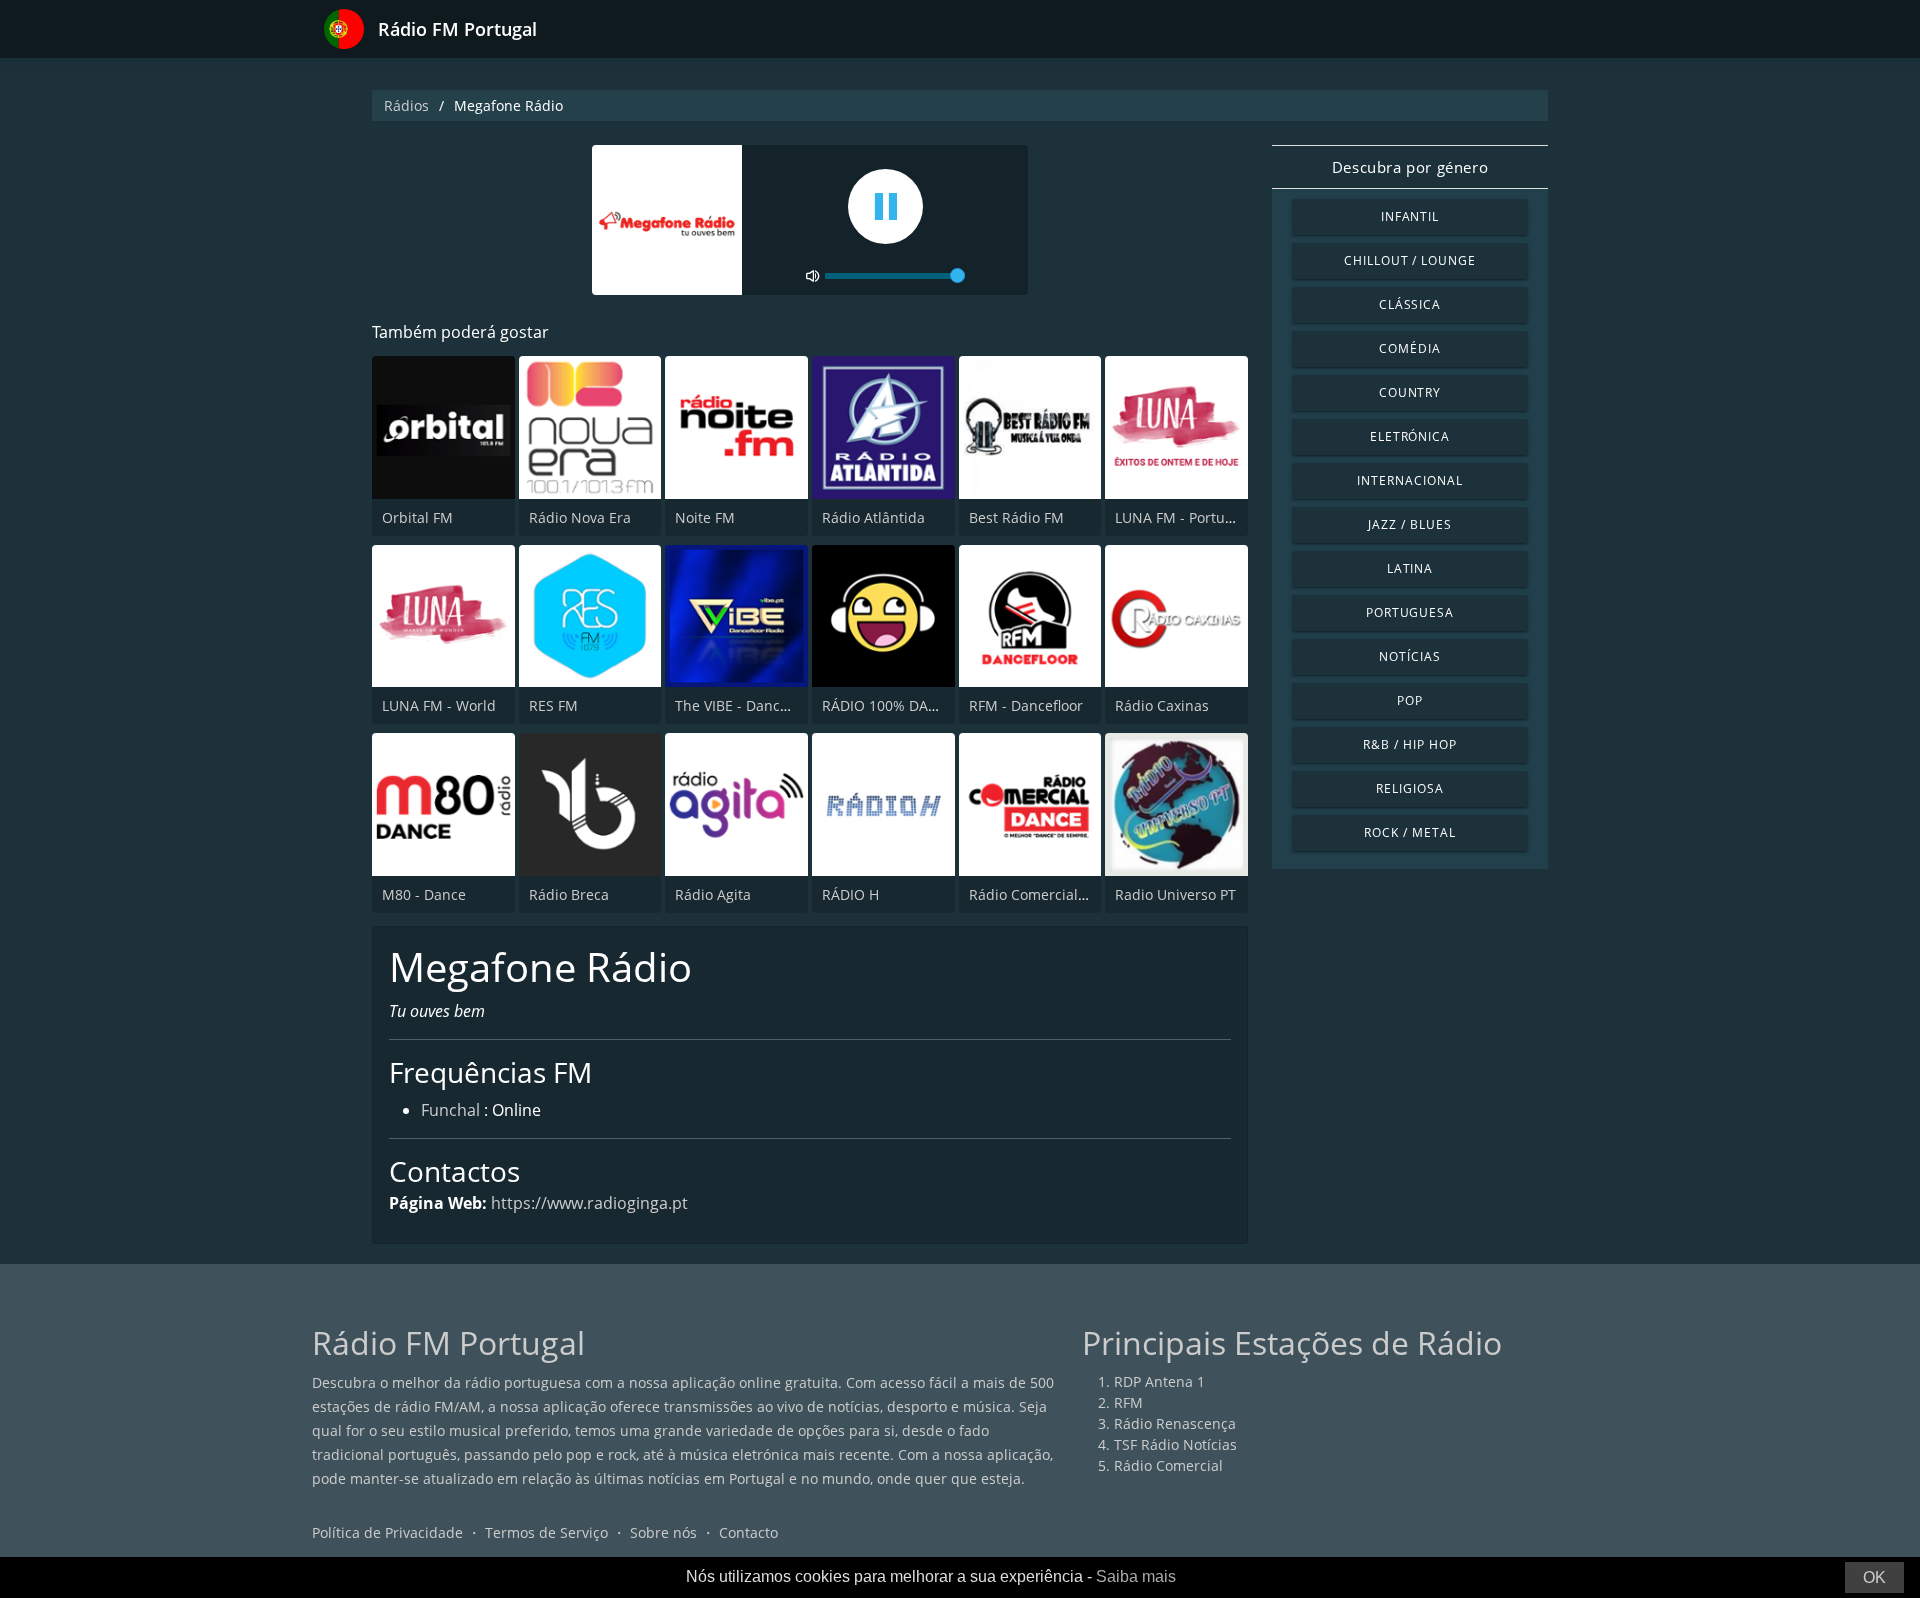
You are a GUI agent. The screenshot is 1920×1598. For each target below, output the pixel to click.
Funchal (450, 1110)
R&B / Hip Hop (1409, 744)
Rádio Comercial (1168, 1465)
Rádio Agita (713, 894)
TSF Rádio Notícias (1175, 1444)
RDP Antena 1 (1159, 1381)
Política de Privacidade (387, 1532)
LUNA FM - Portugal (1180, 517)
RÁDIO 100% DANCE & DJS (909, 705)
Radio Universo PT (1175, 894)
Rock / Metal (1410, 832)
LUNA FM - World (439, 705)
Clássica (1410, 304)
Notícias (1410, 656)
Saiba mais (1136, 1576)
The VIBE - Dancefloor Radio (767, 705)
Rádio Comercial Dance (1046, 894)
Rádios (406, 105)
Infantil (1410, 216)
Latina (1410, 568)
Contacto (748, 1532)
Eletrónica (1410, 436)
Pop (1410, 700)
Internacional (1409, 480)
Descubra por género (1410, 167)
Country (1410, 392)
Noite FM (705, 517)
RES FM (553, 705)
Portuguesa (1410, 612)
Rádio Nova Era (580, 517)
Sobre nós (663, 1532)
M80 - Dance (424, 894)
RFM (1128, 1402)
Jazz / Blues (1410, 524)
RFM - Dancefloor (1026, 705)
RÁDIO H (850, 894)
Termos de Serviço (546, 1532)
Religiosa (1410, 788)
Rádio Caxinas (1162, 705)
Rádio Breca (569, 894)
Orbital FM (417, 517)
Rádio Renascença (1175, 1423)
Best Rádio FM (1016, 517)
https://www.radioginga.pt (589, 1203)
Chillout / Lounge (1410, 260)
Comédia (1410, 348)
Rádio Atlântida (873, 517)
